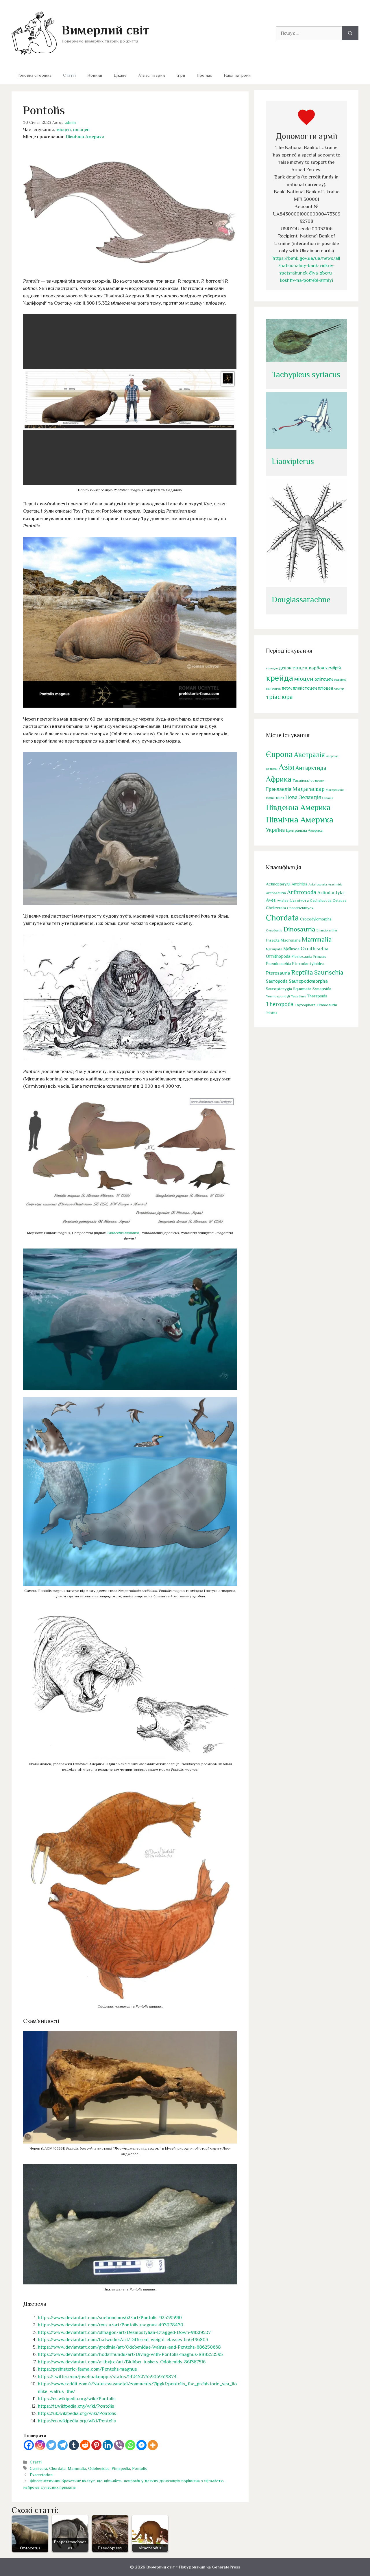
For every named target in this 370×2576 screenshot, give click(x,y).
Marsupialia (274, 949)
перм (287, 688)
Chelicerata (276, 908)
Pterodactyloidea (308, 963)
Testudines (298, 996)
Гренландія (279, 789)
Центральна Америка (304, 830)
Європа (279, 754)
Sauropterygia (279, 989)
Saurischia (329, 972)
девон (285, 668)
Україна (275, 830)
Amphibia (299, 884)
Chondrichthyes (300, 908)
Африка (279, 779)
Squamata (302, 989)
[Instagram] (40, 2445)
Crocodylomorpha (316, 919)
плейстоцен (305, 688)
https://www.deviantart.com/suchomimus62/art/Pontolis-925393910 (110, 2318)
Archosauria (276, 893)
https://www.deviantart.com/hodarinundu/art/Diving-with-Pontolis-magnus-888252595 (130, 2354)
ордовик (340, 680)
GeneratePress (226, 2567)
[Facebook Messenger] (141, 2445)
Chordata (57, 2468)
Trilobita (272, 1012)
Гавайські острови (308, 780)
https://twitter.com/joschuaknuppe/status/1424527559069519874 (107, 2377)
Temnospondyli (278, 996)
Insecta (273, 940)
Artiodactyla (331, 893)
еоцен (300, 668)
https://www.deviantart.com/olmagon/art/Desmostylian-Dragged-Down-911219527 (124, 2332)
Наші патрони (237, 75)
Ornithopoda (278, 956)
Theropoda (280, 1004)
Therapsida (317, 996)
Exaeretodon (41, 2475)
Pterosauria (278, 973)
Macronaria (291, 940)
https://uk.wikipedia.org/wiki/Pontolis (77, 2413)
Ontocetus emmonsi (123, 1233)
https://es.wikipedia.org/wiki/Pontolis (77, 2399)
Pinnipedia (121, 2468)
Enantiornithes (327, 930)
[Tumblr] (74, 2445)
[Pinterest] (96, 2445)
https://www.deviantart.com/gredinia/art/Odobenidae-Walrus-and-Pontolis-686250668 (129, 2347)
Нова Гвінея (275, 798)
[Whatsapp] (130, 2445)
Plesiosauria (302, 956)
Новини (95, 75)
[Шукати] (350, 33)
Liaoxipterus (293, 461)
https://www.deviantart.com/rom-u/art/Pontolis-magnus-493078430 (111, 2325)
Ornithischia (314, 948)
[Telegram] (63, 2445)
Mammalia (77, 2468)
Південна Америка (298, 807)
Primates (320, 957)
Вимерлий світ (105, 30)
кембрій (333, 668)
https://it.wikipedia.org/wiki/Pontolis (76, 2406)
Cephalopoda (321, 900)
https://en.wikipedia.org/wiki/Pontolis (77, 2421)
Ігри (181, 75)
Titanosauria (327, 1005)
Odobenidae (99, 2468)
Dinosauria (299, 929)
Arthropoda (302, 892)
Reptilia (302, 972)
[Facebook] (29, 2445)
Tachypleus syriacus (306, 374)
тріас (273, 697)
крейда (280, 678)
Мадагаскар (309, 789)
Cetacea (340, 901)
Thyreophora (305, 1005)
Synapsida (322, 989)
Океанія (328, 798)
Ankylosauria (318, 884)
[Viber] (119, 2445)
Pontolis (139, 2468)
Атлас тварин (151, 75)
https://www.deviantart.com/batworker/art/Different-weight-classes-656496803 (123, 2340)
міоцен (64, 129)
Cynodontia (274, 930)
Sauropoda (277, 981)
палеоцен (273, 688)
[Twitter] (51, 2445)
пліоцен (81, 129)
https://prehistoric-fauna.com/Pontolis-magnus (87, 2369)
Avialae (283, 901)
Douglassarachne (301, 600)
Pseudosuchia (278, 963)
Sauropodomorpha (308, 981)
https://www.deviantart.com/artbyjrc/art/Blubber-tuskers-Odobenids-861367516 (122, 2362)
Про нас (204, 75)
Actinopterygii (278, 884)
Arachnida (335, 884)
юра (287, 697)
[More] (153, 2445)
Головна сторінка (34, 75)
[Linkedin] (108, 2445)
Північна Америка (85, 137)
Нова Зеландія (303, 797)
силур (339, 688)
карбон (317, 668)
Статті (69, 75)
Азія (286, 767)
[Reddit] (85, 2445)
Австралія (309, 755)
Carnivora (38, 2468)
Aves (271, 900)
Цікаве (120, 75)
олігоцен (324, 679)
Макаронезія (335, 790)
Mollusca (292, 949)
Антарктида (311, 768)
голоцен (272, 668)
